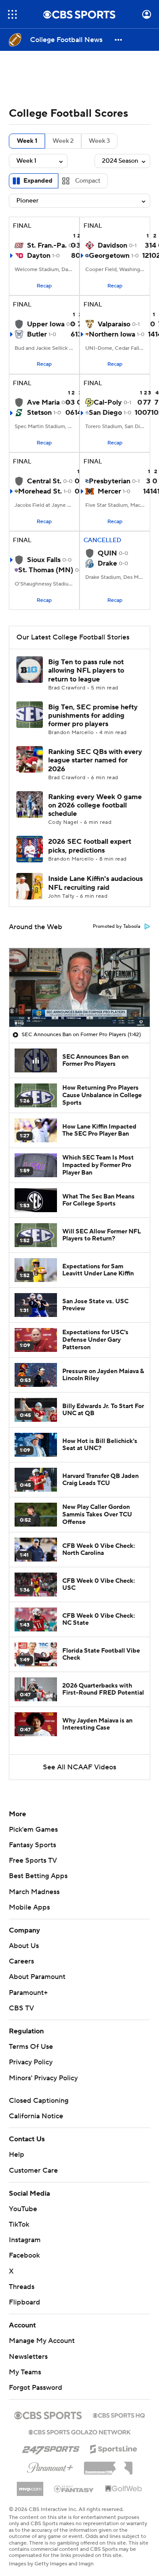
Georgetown (109, 216)
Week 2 (63, 101)
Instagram (25, 2200)
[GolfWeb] (124, 2449)
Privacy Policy (31, 2022)
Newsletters (28, 2317)
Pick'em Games (33, 1790)
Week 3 (99, 101)
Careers (21, 1921)
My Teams (25, 2332)
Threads (22, 2247)
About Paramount (37, 1937)
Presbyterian (110, 441)
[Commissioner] (108, 2425)
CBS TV (21, 1968)
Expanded (38, 141)
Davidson (112, 206)
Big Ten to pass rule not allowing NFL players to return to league (86, 631)
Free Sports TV (33, 1821)
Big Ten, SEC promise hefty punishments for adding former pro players (93, 676)
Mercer (109, 452)
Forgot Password (36, 2348)
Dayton (39, 216)
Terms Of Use (31, 2007)
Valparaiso (114, 284)
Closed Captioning (39, 2061)
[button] (12, 14)
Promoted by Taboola (117, 887)
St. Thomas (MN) (46, 530)
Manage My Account (42, 2301)
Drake (107, 524)
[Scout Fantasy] (74, 2449)
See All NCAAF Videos (79, 1727)
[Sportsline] (114, 2408)
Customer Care (33, 2131)
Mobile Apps (29, 1868)
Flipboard (25, 2262)
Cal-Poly (108, 363)
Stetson (39, 373)
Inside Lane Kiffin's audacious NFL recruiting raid (95, 843)
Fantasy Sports (32, 1805)
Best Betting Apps (38, 1836)
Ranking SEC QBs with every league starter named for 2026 (95, 720)
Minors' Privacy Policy (43, 2038)
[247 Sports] (51, 2408)
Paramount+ (28, 1953)
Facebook (24, 2216)
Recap (44, 246)
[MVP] (30, 2446)
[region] (79, 948)
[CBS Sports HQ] (119, 2375)
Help (17, 2115)
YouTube (23, 2169)
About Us (24, 1906)
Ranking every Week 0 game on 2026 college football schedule (95, 766)
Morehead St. (40, 452)
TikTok (19, 2185)
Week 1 (27, 101)
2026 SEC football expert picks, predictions (90, 806)
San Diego (105, 373)
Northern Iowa (112, 295)
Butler (37, 295)
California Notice (36, 2076)
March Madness (34, 1852)
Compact (88, 141)
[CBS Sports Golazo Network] (79, 2392)
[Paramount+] (50, 2426)
